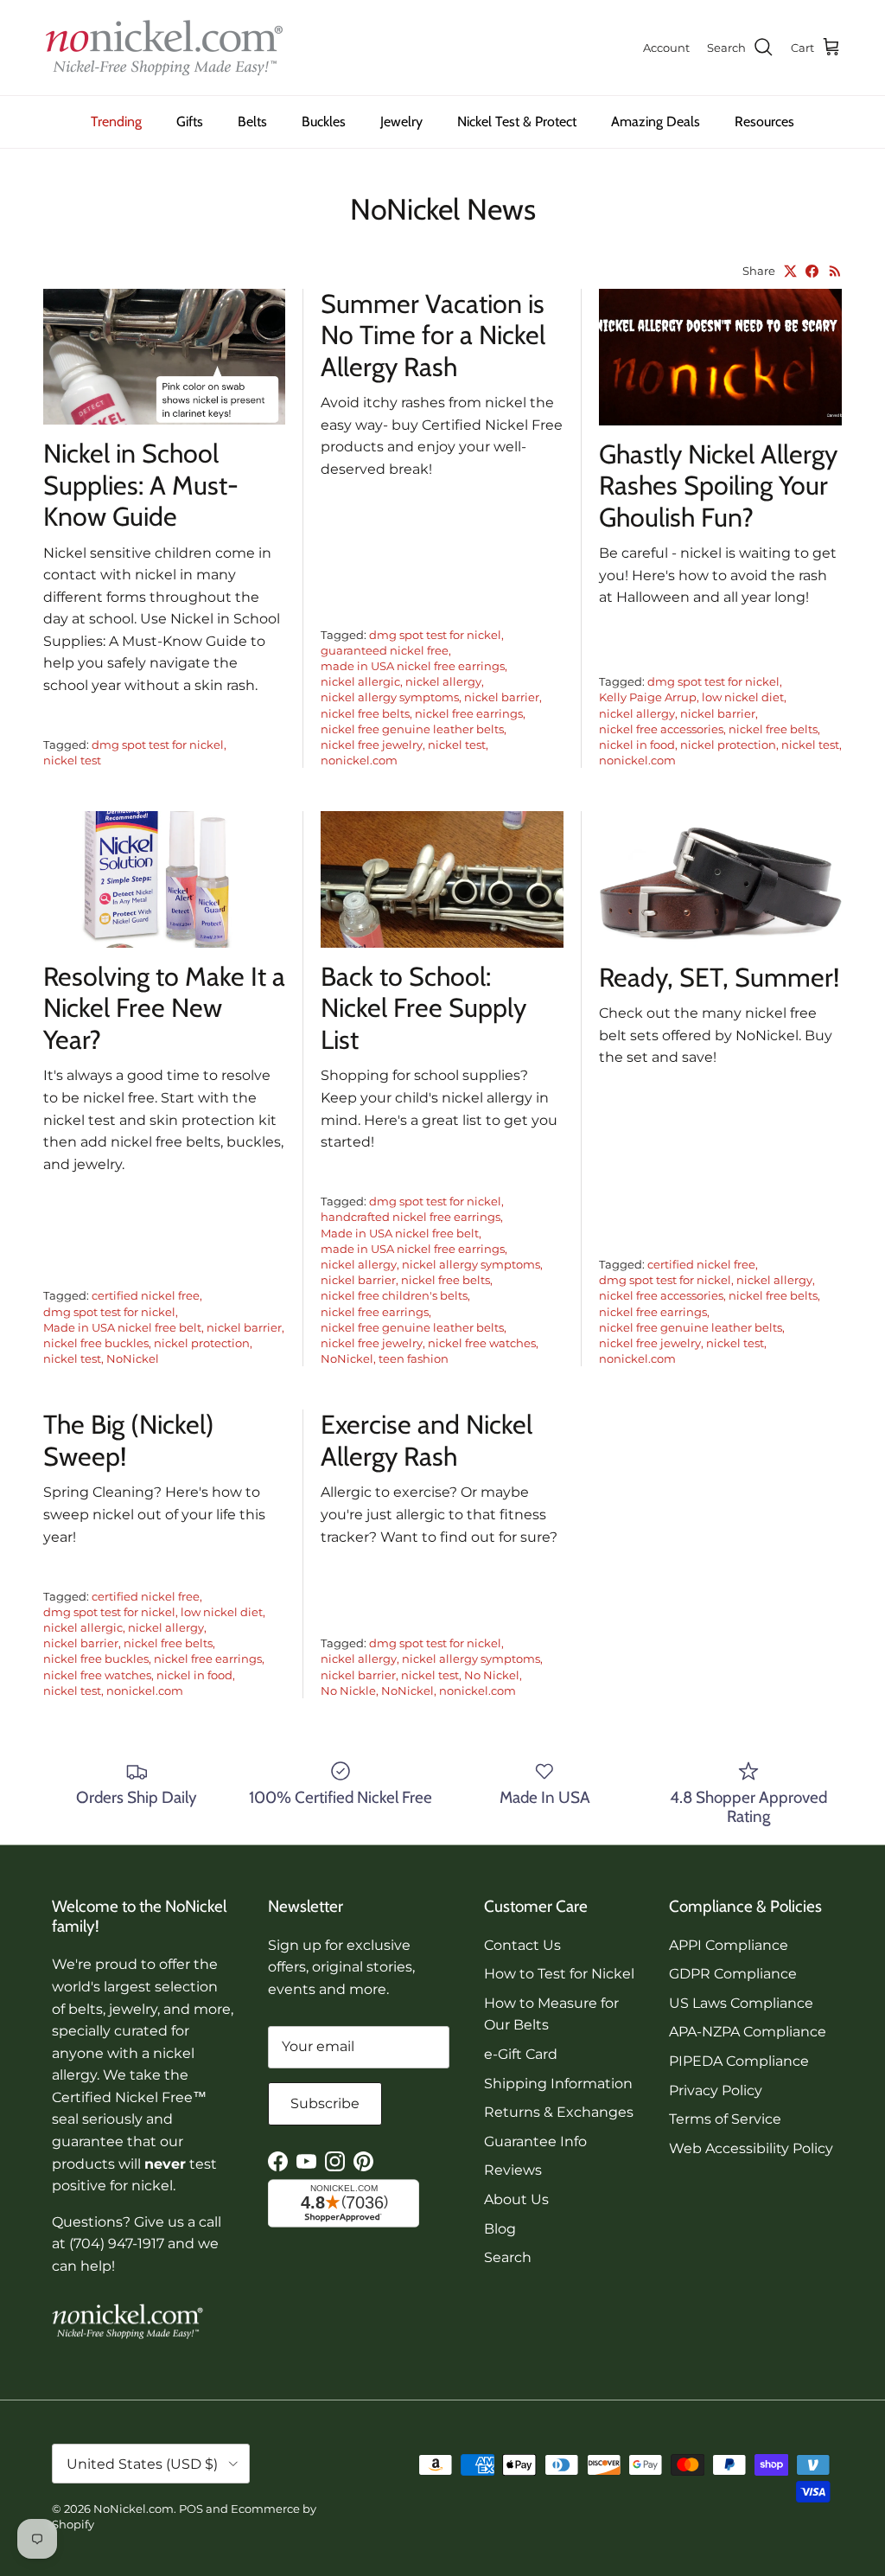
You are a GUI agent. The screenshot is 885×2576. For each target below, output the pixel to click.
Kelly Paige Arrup (648, 697)
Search (508, 2257)
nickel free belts (365, 713)
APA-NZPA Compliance (748, 2032)
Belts (252, 121)
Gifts (190, 121)
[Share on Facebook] (812, 271)
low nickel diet (743, 697)
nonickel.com (359, 760)
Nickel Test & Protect (517, 121)
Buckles (324, 121)
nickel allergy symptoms (390, 697)
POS (191, 2509)
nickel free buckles (96, 1343)
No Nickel (492, 1675)
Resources (764, 121)
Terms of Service (725, 2119)
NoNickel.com (134, 2509)
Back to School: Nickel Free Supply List (423, 1008)
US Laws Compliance (741, 2003)
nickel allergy (443, 681)
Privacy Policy (716, 2090)
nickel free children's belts (394, 1295)
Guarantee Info (535, 2141)
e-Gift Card (521, 2054)
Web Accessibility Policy (751, 2148)
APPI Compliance (729, 1945)
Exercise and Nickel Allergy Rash (427, 1440)
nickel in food (637, 745)
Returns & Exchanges (559, 2112)
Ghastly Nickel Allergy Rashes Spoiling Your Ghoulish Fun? (718, 486)
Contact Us (522, 1945)
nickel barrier (502, 697)
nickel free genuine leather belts (412, 729)
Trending (116, 121)
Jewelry (401, 121)
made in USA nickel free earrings (413, 666)
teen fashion (414, 1358)
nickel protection (728, 745)
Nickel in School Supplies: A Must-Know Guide (141, 485)
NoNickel (133, 1358)
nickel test (72, 760)
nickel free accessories (661, 729)
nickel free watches (482, 1343)
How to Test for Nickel (559, 1974)
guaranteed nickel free (385, 650)
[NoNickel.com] (164, 48)
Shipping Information (558, 2084)
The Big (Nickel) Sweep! (129, 1440)
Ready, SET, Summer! (719, 978)
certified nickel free (146, 1295)
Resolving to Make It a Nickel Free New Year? (164, 1008)
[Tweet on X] (790, 271)
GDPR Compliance (733, 1974)
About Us (516, 2199)
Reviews (513, 2170)
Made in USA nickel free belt (122, 1327)
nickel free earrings (469, 713)
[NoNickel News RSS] (835, 271)
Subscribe (325, 2103)
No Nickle (348, 1691)
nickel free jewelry (372, 745)
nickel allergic (360, 681)
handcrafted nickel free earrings (411, 1217)
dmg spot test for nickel (158, 745)
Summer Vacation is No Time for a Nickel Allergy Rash (433, 336)
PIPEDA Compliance (739, 2061)
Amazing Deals (656, 121)
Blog (500, 2229)
